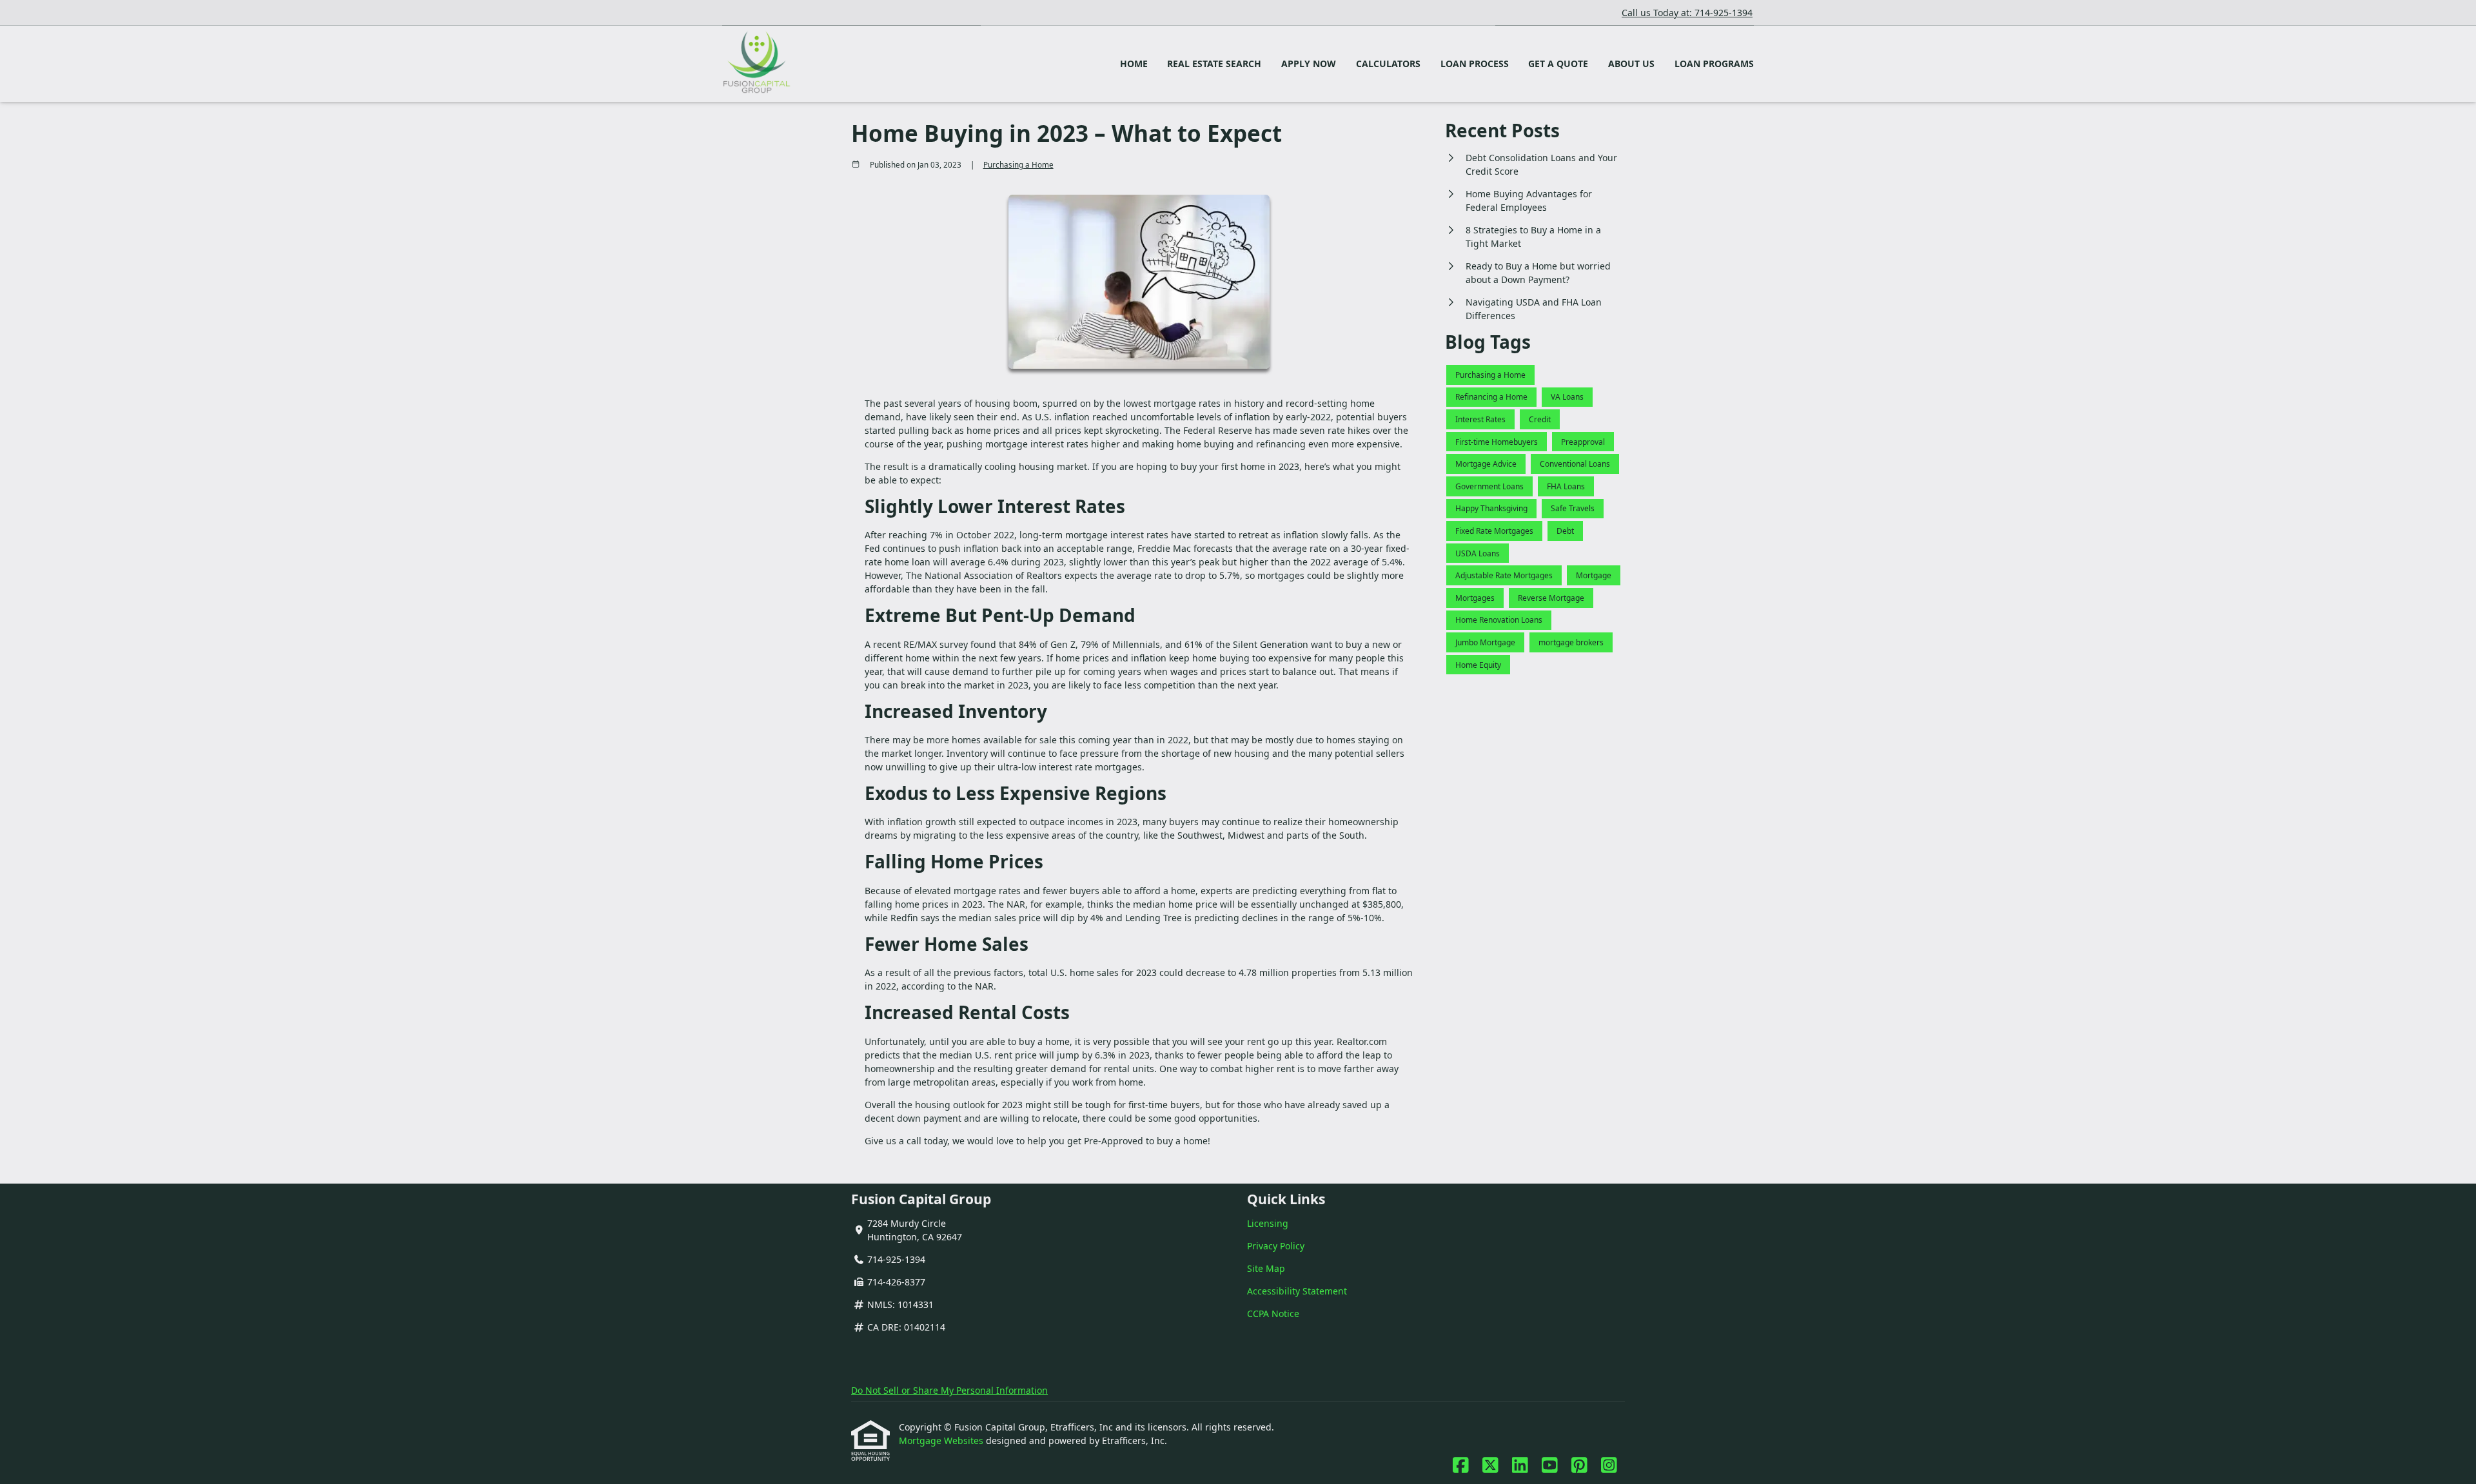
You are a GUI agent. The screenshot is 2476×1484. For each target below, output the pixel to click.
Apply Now (1309, 63)
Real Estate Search (1214, 63)
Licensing (1268, 1223)
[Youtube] (1550, 1466)
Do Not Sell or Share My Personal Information (949, 1390)
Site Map (1266, 1268)
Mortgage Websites (942, 1440)
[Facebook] (1461, 1466)
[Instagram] (1609, 1466)
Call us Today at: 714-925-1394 (1687, 13)
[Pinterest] (1579, 1466)
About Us (1631, 63)
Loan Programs (1714, 63)
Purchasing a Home (1018, 165)
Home (1134, 63)
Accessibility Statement (1297, 1291)
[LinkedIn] (1520, 1466)
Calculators (1388, 63)
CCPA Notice (1273, 1313)
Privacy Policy (1276, 1246)
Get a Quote (1558, 63)
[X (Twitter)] (1490, 1466)
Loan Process (1475, 63)
